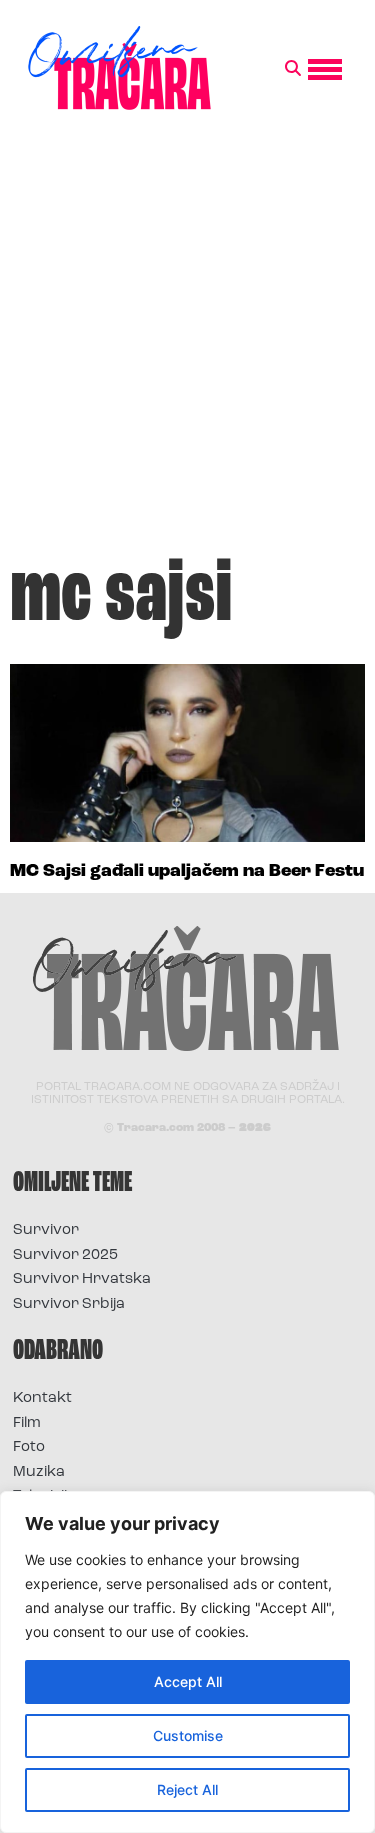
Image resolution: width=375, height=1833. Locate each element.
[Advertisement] (187, 341)
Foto (29, 1447)
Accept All (188, 1681)
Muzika (39, 1472)
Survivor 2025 (65, 1255)
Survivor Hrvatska (82, 1279)
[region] (187, 1662)
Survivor (46, 1230)
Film (27, 1423)
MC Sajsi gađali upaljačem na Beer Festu (187, 872)
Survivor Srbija (69, 1304)
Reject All (187, 1789)
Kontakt (42, 1398)
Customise (188, 1735)
